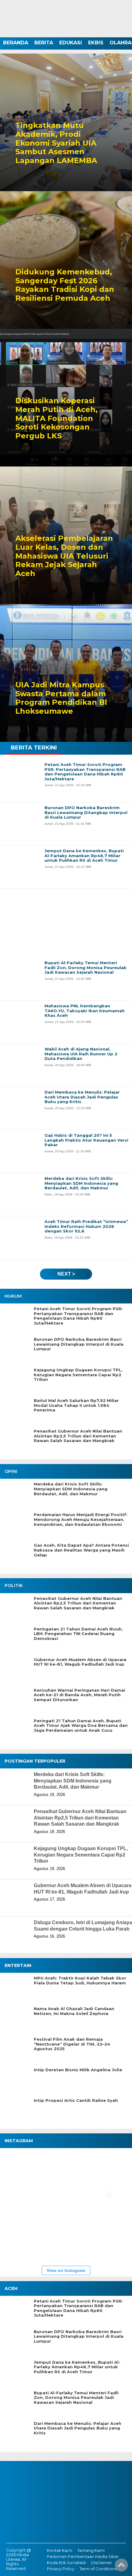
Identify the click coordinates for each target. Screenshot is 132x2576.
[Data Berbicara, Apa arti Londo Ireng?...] (58, 2169)
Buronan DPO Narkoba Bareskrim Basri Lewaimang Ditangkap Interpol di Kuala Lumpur (79, 1344)
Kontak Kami (60, 2550)
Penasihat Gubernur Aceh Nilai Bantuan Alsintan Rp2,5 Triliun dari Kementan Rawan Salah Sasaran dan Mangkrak (78, 1436)
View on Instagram (66, 2270)
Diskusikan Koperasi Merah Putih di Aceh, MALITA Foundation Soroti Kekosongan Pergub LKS (56, 418)
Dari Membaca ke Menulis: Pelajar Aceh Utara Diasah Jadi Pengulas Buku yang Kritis (78, 2428)
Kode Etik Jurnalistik (66, 2563)
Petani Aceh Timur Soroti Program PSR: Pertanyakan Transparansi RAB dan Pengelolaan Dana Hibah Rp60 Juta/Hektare (78, 1316)
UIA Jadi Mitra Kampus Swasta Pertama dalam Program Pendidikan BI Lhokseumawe (61, 698)
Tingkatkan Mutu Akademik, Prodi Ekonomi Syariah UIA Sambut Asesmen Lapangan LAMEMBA (56, 143)
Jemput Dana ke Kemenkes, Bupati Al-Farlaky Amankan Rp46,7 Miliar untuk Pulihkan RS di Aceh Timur (77, 2367)
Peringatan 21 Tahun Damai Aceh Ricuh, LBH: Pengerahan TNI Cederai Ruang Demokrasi (78, 1634)
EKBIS (96, 43)
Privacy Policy (61, 2569)
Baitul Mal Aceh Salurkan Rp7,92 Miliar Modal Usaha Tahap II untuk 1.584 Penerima (76, 1405)
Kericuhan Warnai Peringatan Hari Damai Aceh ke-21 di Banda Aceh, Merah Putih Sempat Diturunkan (80, 1695)
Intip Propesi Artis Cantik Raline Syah (76, 2100)
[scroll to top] (121, 2567)
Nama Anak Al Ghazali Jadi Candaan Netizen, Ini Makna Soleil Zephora (74, 2011)
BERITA (44, 43)
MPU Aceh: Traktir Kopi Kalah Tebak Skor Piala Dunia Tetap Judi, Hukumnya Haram (80, 1981)
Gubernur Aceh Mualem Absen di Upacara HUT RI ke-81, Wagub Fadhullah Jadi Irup (80, 1662)
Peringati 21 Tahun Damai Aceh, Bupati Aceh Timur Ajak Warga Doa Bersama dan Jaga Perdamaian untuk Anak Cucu (81, 1726)
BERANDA (16, 43)
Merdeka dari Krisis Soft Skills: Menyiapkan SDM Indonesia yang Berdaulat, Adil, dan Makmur (71, 1489)
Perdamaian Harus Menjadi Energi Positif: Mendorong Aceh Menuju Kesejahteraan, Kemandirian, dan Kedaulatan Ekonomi (81, 1519)
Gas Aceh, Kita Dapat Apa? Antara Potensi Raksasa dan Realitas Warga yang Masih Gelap (81, 1550)
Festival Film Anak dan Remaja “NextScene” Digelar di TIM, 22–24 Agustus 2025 (72, 2044)
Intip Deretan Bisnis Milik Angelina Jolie (78, 2070)
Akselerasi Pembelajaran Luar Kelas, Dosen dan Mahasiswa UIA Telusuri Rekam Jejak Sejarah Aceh (64, 556)
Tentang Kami (91, 2550)
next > (66, 1274)
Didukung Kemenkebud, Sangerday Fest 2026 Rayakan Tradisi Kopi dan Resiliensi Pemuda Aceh (65, 285)
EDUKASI (71, 43)
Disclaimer (102, 2563)
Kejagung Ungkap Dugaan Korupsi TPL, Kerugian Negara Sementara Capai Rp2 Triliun (78, 1375)
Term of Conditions (98, 2569)
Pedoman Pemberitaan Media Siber (83, 2557)
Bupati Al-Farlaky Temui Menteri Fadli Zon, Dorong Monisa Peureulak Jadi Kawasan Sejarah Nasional (76, 2398)
